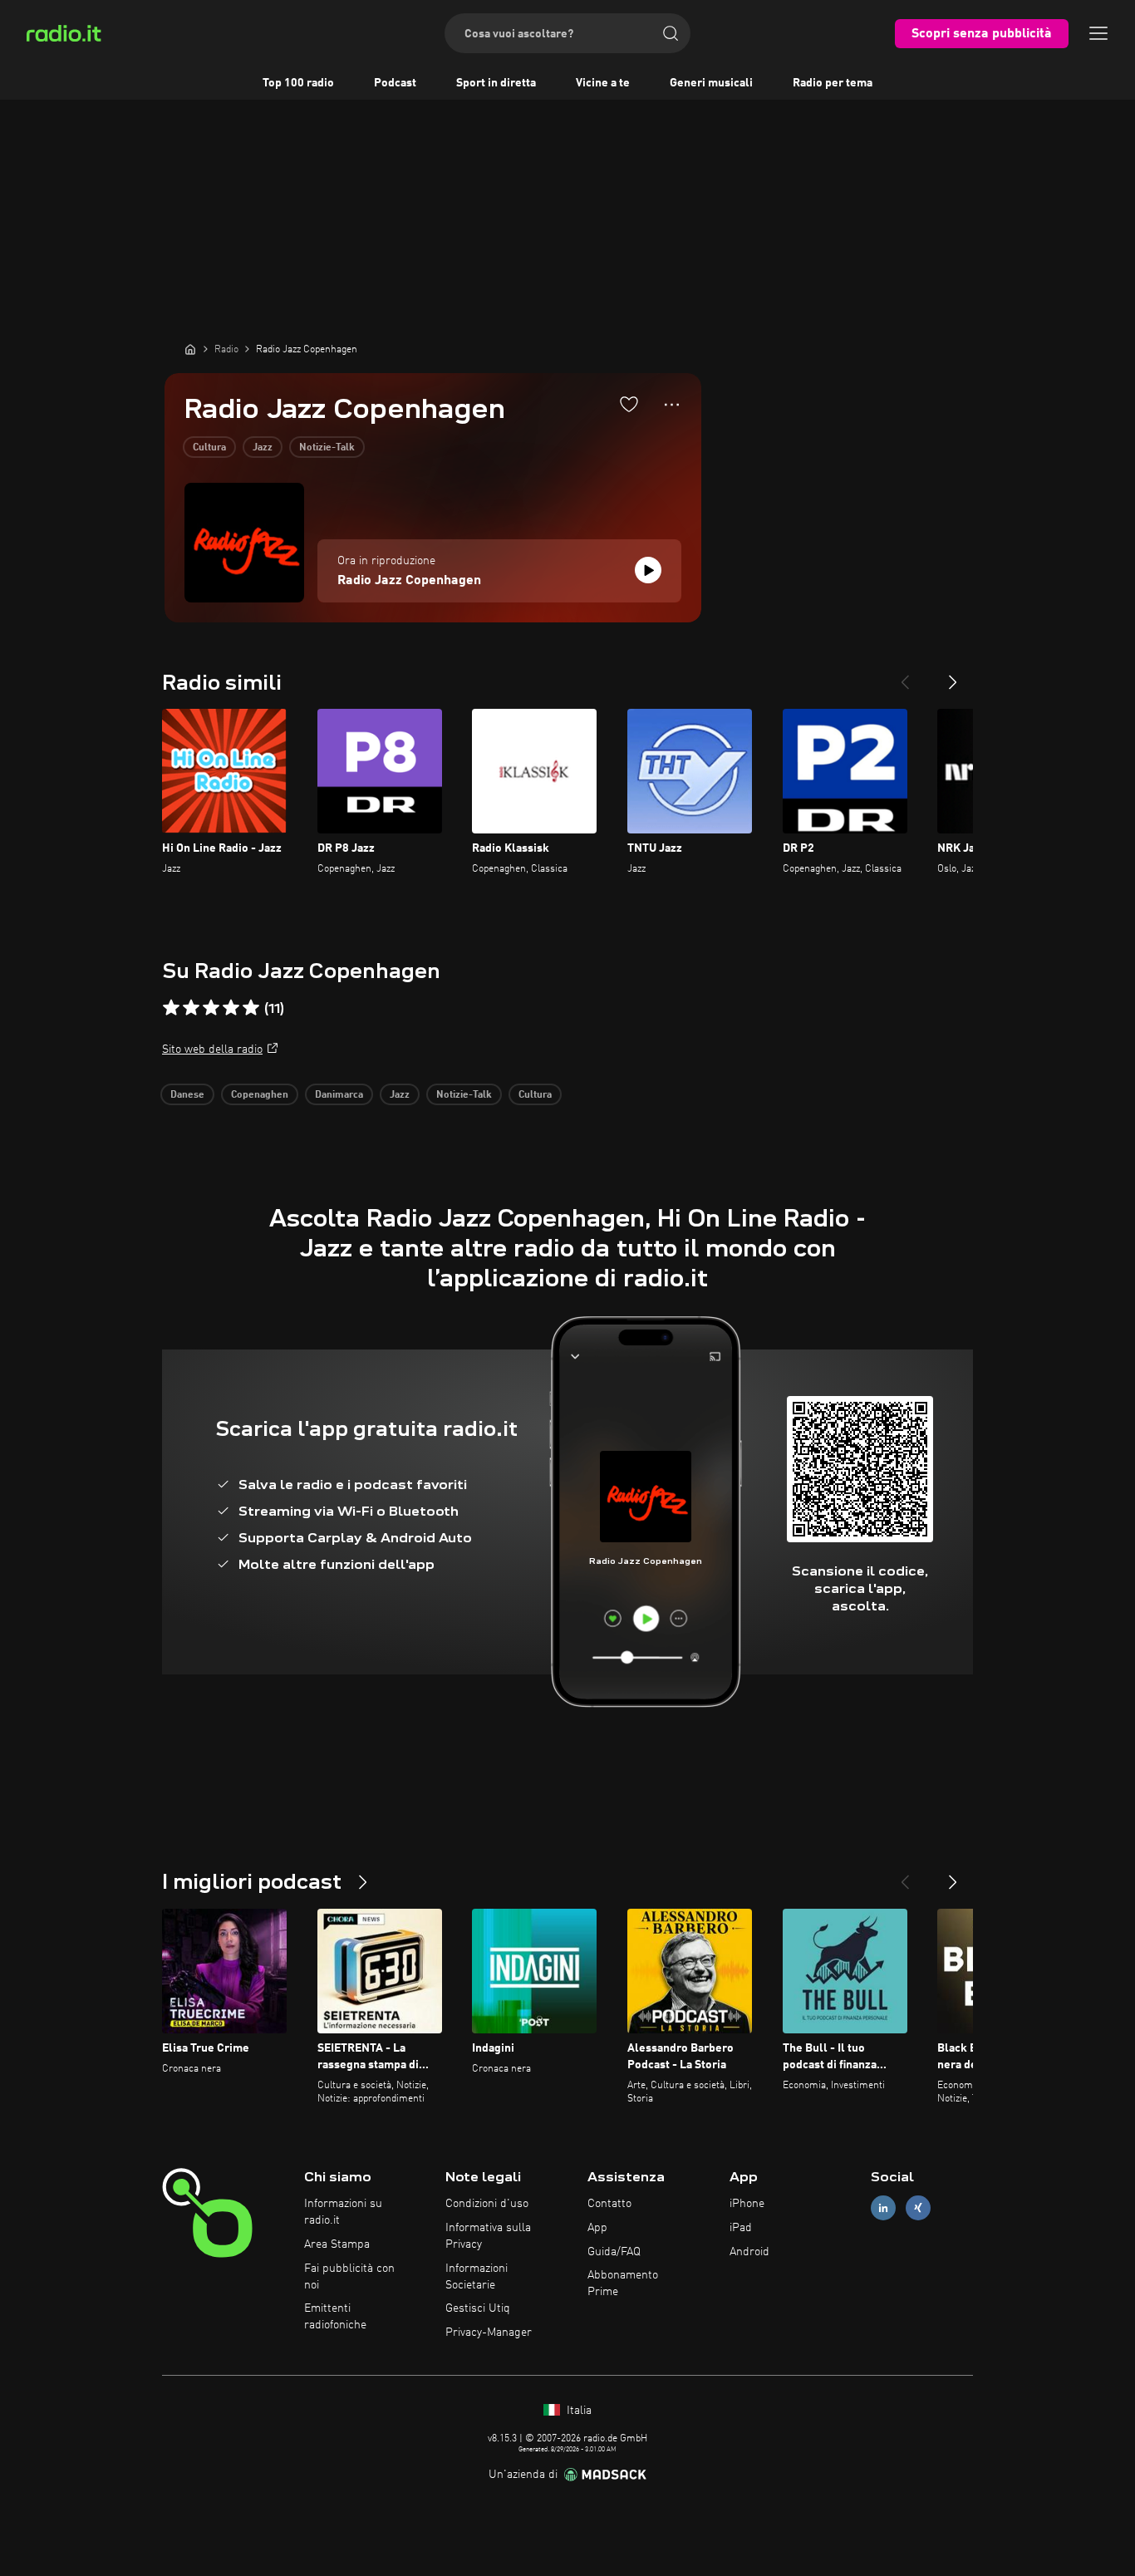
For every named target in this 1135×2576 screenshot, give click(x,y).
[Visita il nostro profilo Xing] (918, 2208)
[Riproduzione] (648, 570)
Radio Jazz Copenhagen (409, 581)
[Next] (953, 676)
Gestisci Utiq (478, 2308)
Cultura (209, 448)
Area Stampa (337, 2244)
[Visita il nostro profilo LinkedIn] (883, 2208)
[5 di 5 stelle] (251, 1008)
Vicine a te (603, 83)
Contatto (609, 2204)
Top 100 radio (298, 83)
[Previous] (905, 676)
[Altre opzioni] (672, 405)
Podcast (395, 83)
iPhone (747, 2204)
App (597, 2228)
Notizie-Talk (327, 448)
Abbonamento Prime (623, 2283)
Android (749, 2252)
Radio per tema (833, 83)
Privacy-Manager (489, 2333)
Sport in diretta (496, 83)
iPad (741, 2228)
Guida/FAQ (614, 2252)
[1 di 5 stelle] (171, 1008)
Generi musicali (711, 83)
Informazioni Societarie (477, 2277)
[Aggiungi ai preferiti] (629, 404)
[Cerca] (671, 33)
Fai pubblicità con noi (349, 2277)
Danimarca (339, 1095)
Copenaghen (260, 1095)
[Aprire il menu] (1098, 33)
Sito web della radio (212, 1050)
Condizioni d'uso (487, 2204)
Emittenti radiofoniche (335, 2317)
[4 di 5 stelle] (231, 1008)
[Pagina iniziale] (190, 349)
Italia (577, 2411)
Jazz (263, 448)
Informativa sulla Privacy (488, 2236)
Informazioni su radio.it (343, 2212)
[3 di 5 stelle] (211, 1008)
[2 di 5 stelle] (191, 1008)
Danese (187, 1095)
